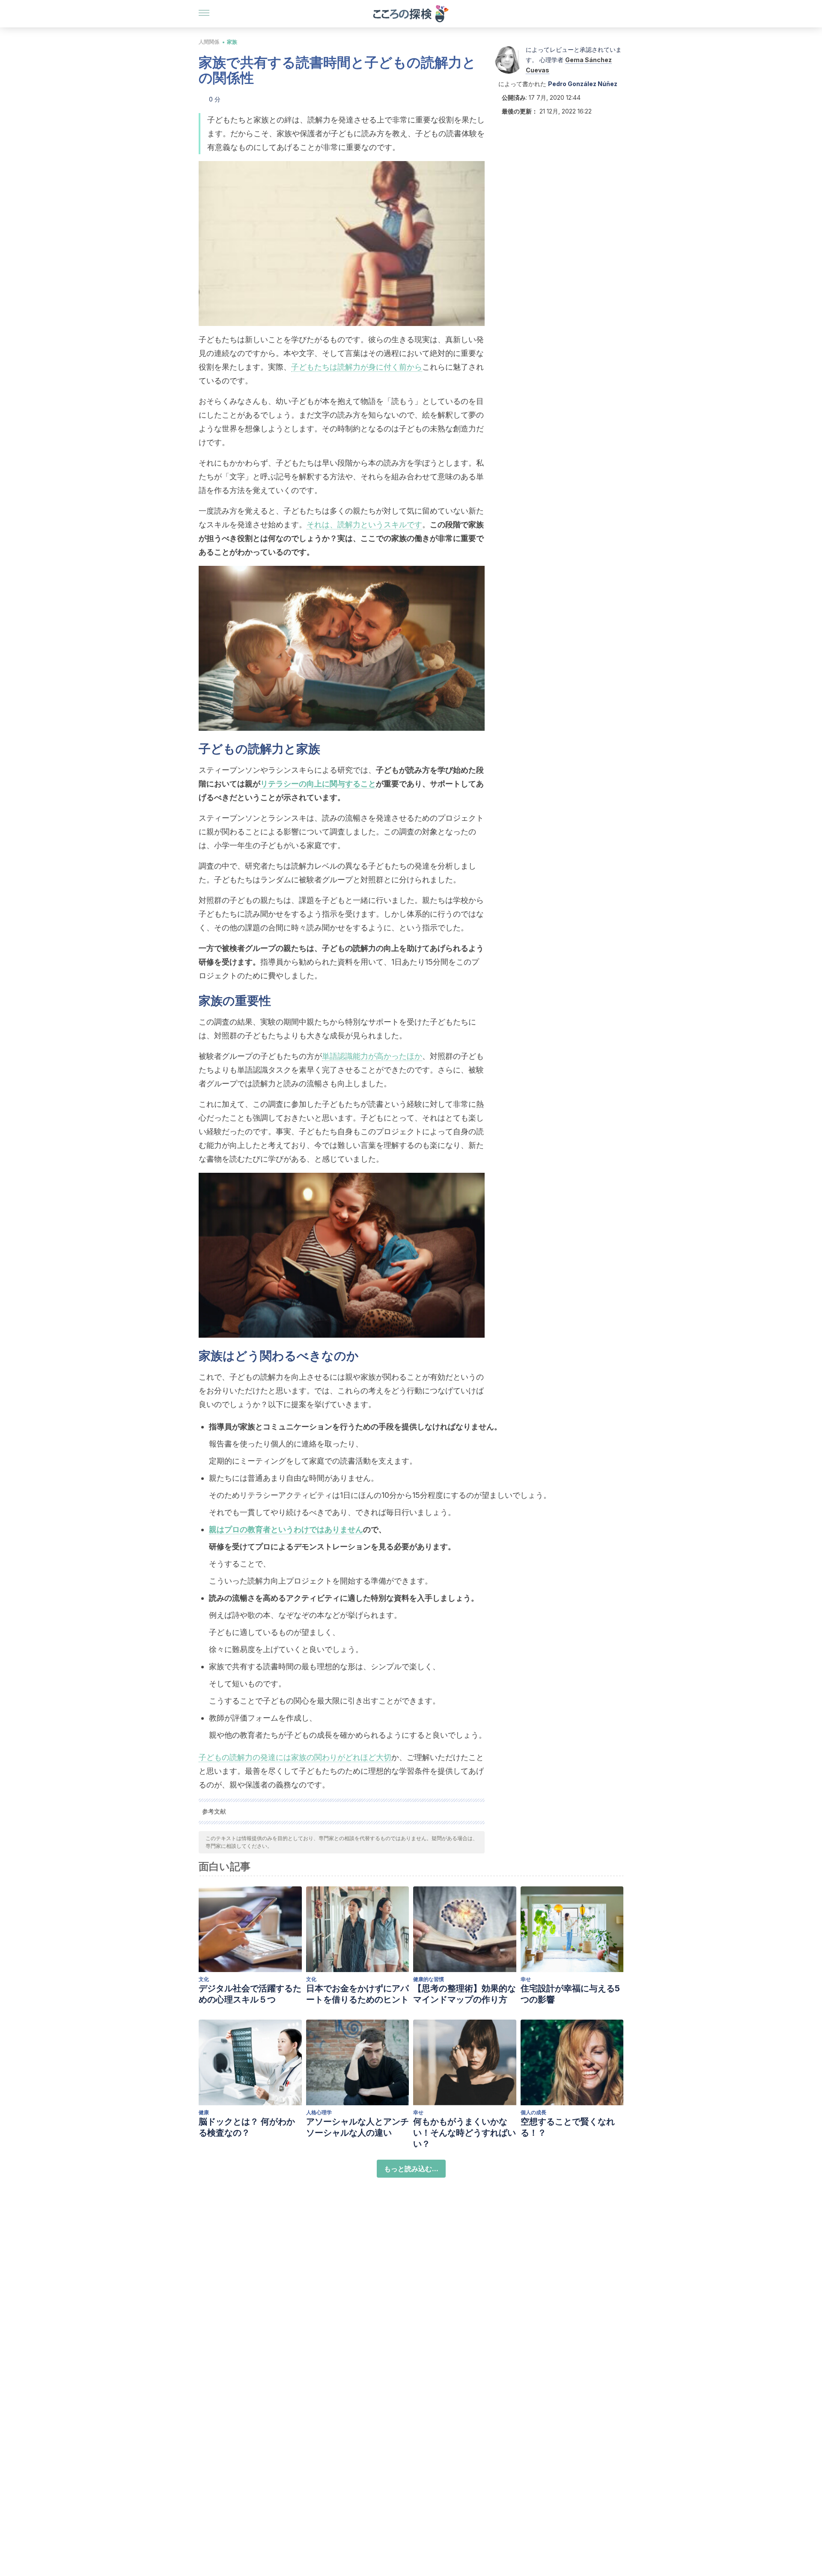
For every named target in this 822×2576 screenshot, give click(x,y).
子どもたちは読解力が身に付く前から (357, 367)
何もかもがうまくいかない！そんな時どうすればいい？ (465, 2133)
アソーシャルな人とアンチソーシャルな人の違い (357, 2127)
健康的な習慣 (429, 1979)
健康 (204, 2112)
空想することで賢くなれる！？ (568, 2127)
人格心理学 (319, 2112)
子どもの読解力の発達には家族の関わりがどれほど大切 (295, 1757)
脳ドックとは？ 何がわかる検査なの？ (247, 2127)
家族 (232, 42)
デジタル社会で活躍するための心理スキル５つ (250, 1994)
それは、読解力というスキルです (364, 524)
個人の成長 (533, 2112)
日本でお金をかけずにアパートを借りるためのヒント (357, 1994)
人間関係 (209, 42)
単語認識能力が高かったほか (372, 1056)
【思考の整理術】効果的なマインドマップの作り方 (465, 1994)
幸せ (526, 1979)
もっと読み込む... (411, 2169)
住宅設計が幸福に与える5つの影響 (570, 1994)
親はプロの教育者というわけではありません (286, 1529)
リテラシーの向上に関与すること (318, 784)
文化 (204, 1979)
